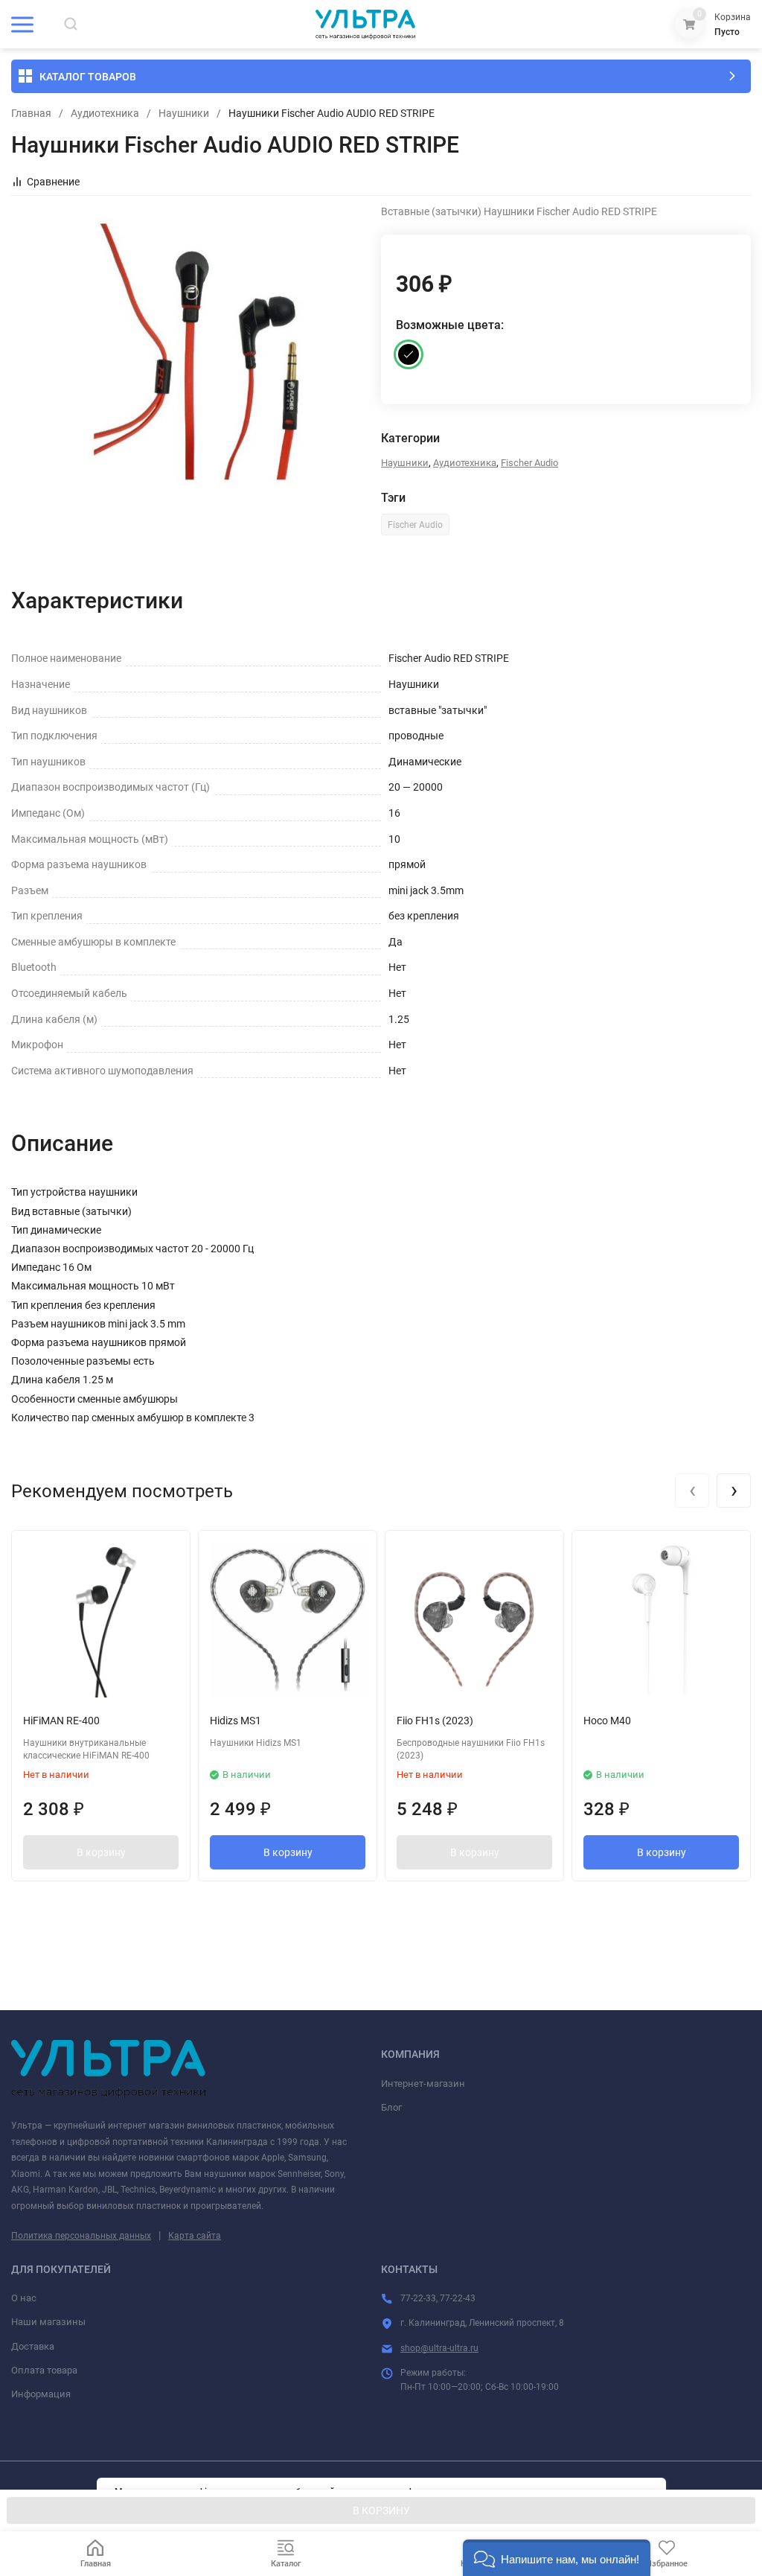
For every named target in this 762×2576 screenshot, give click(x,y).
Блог (391, 2107)
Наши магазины (48, 2322)
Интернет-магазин (423, 2084)
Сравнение (53, 182)
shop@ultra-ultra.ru (439, 2348)
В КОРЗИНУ (381, 2510)
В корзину (101, 1852)
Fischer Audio (529, 463)
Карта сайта (195, 2236)
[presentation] (692, 1491)
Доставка (33, 2346)
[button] (557, 2558)
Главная (31, 113)
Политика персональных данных (81, 2236)
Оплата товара (44, 2370)
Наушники (184, 113)
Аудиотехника (105, 113)
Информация (41, 2394)
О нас (24, 2298)
